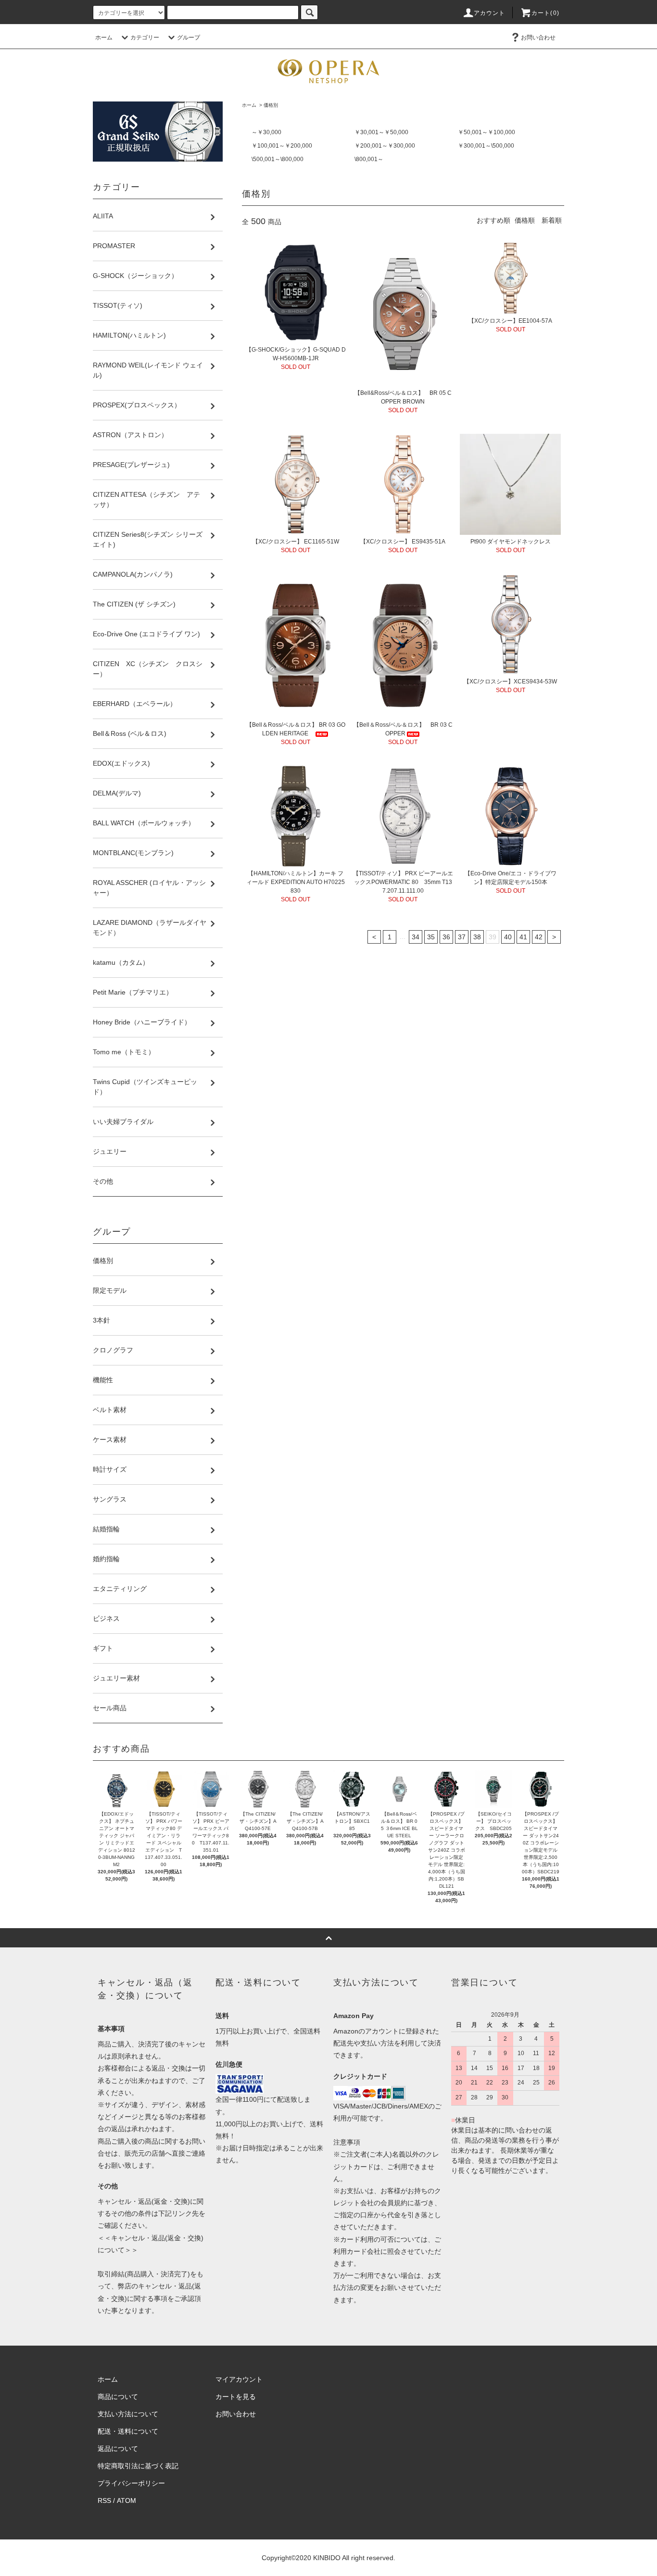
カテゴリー (145, 38)
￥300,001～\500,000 (486, 146)
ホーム (104, 38)
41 (523, 937)
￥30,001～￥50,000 (381, 132)
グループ (189, 38)
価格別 (271, 105)
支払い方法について (128, 2414)
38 (477, 937)
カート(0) (545, 13)
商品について (118, 2397)
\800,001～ (369, 159)
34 (416, 937)
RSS (104, 2500)
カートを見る (236, 2397)
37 (462, 937)
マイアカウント (239, 2379)
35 (431, 937)
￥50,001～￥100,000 (486, 132)
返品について (118, 2449)
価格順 (525, 220)
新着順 (552, 220)
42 (539, 937)
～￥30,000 (266, 132)
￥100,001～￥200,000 (282, 146)
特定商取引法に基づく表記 (138, 2466)
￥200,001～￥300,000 (385, 146)
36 (446, 937)
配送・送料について (128, 2431)
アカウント (490, 13)
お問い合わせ (538, 38)
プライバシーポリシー (131, 2483)
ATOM (126, 2500)
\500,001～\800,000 (278, 159)
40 (508, 937)
